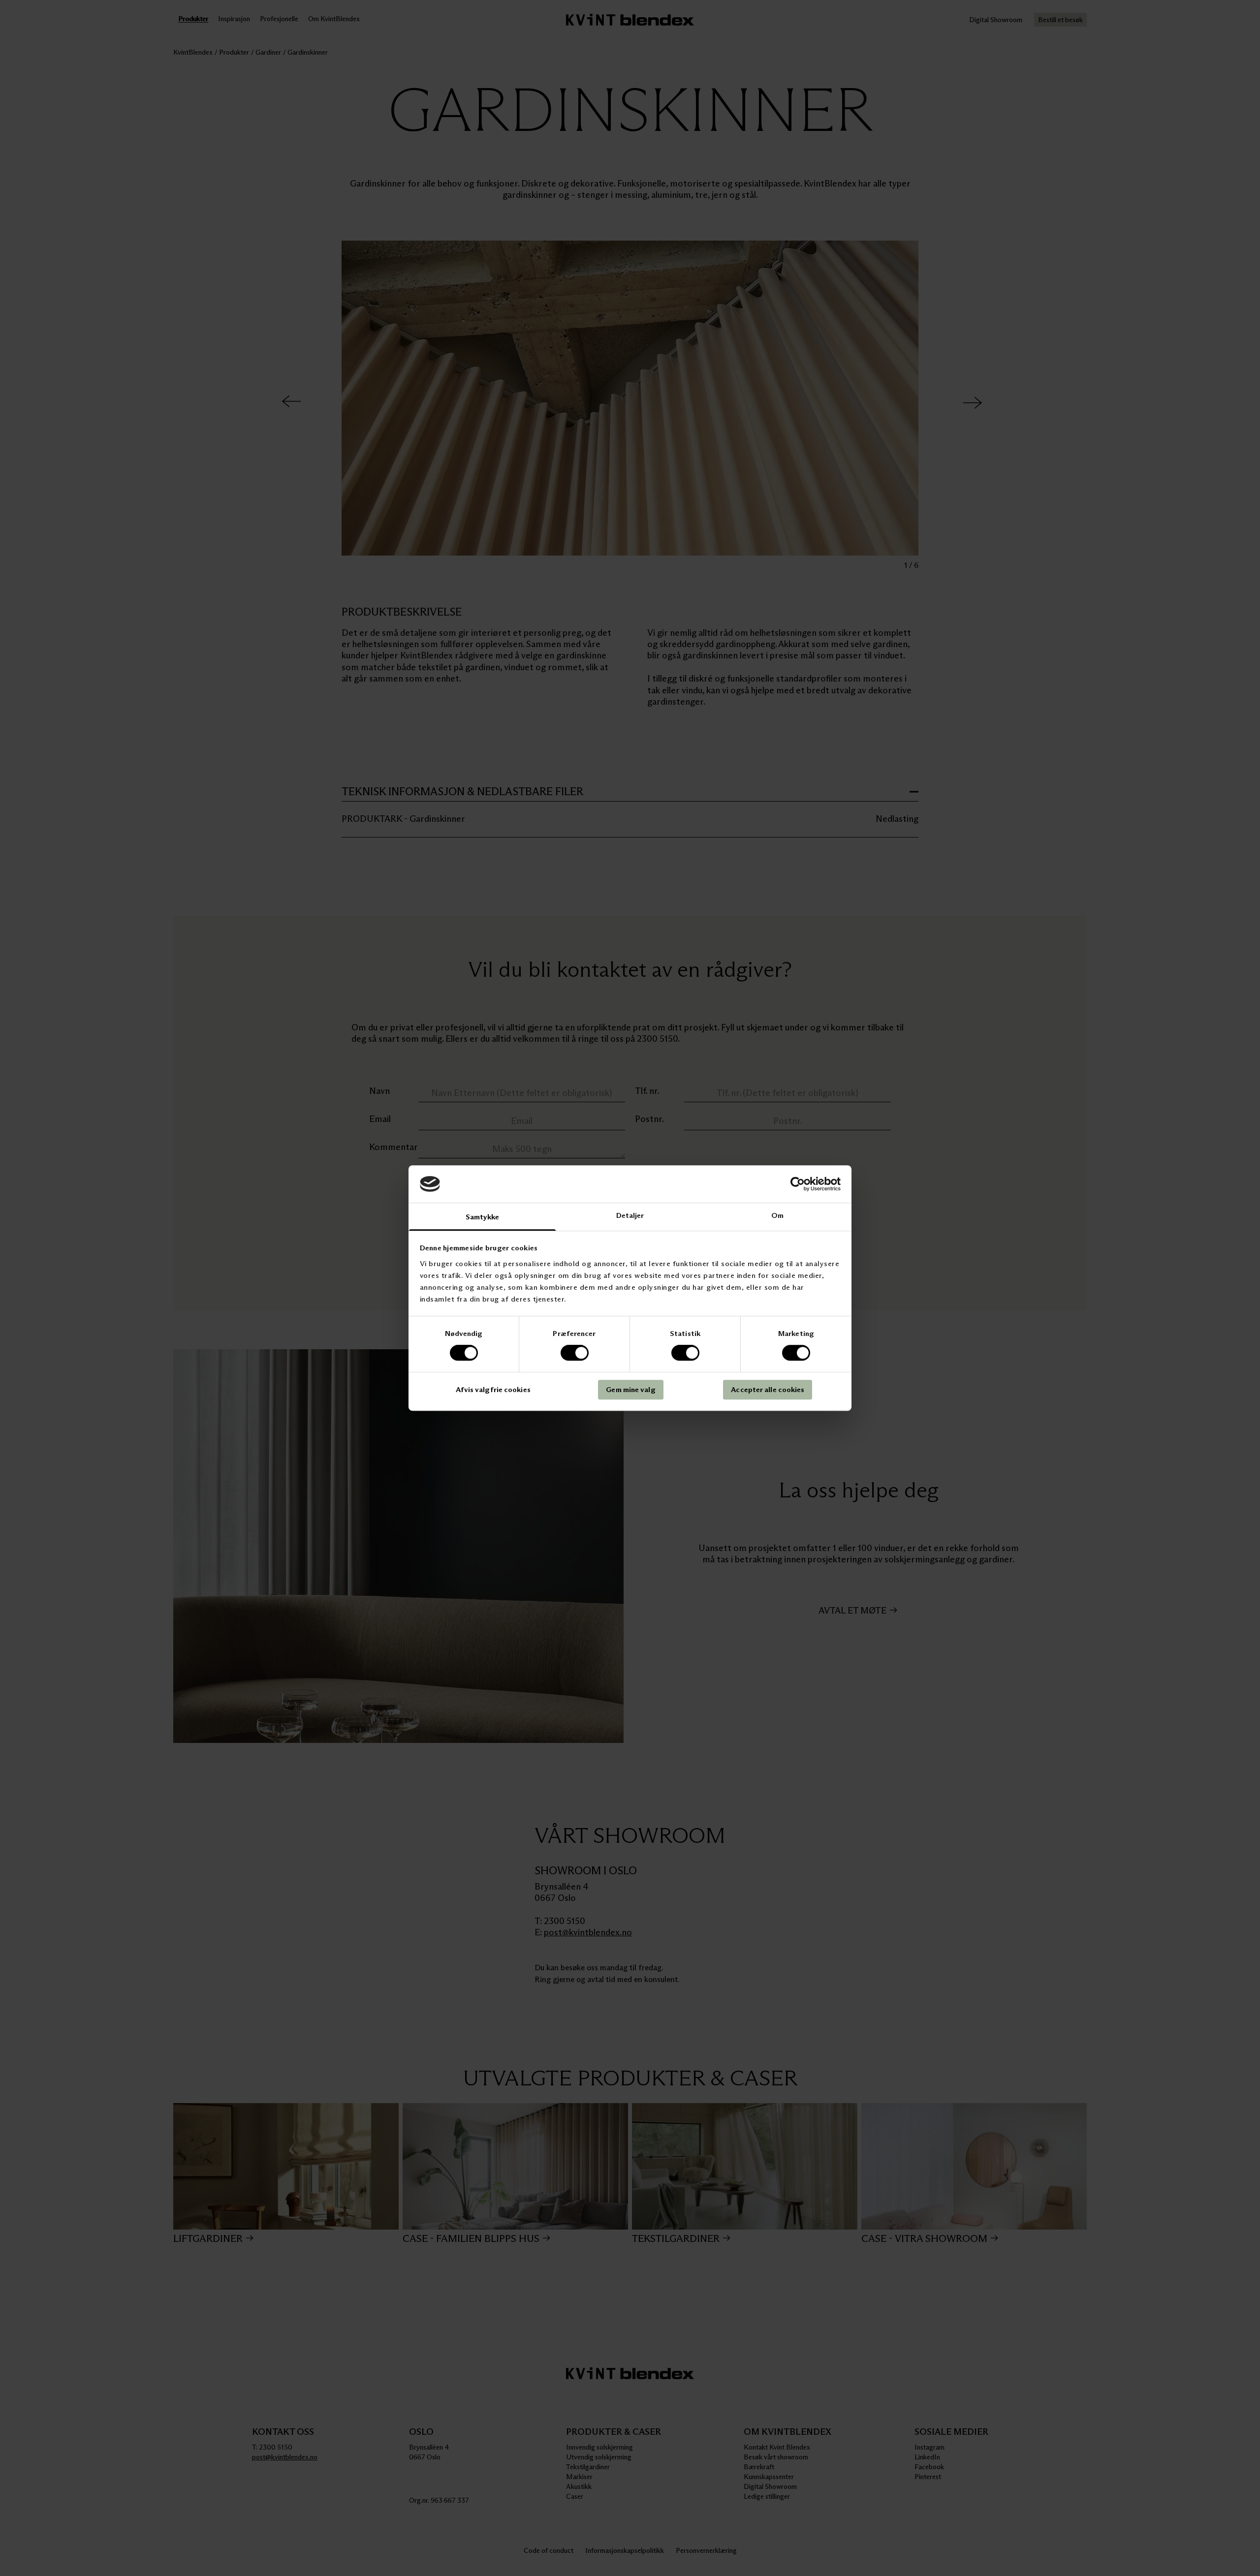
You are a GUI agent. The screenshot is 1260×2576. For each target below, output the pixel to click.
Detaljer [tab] (630, 1216)
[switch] (575, 1353)
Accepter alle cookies (768, 1389)
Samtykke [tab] (483, 1217)
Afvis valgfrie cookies (493, 1389)
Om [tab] (777, 1216)
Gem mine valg (630, 1389)
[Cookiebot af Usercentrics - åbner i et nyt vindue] (798, 1184)
